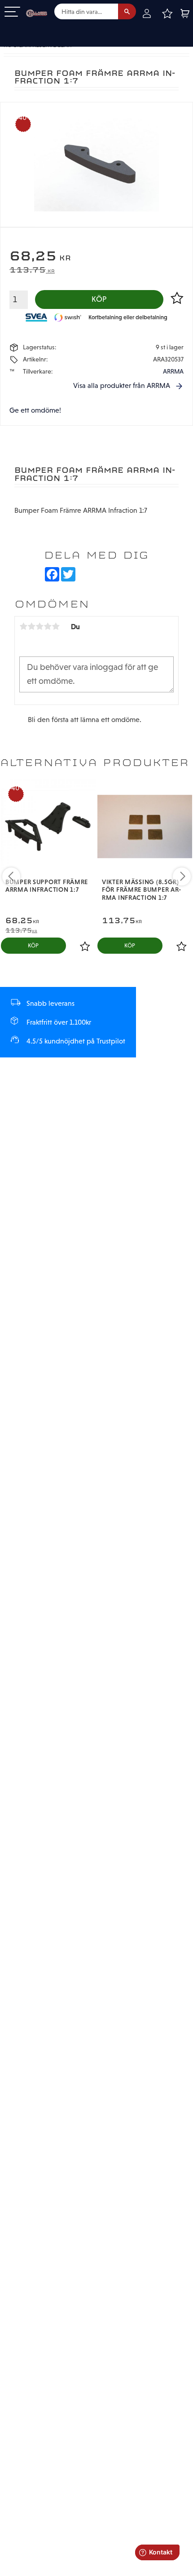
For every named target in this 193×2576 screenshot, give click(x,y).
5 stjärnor (56, 626)
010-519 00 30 (37, 29)
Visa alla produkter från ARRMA (122, 385)
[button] (12, 12)
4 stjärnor (48, 626)
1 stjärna (23, 626)
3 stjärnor (39, 626)
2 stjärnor (31, 626)
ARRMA (173, 371)
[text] (96, 257)
